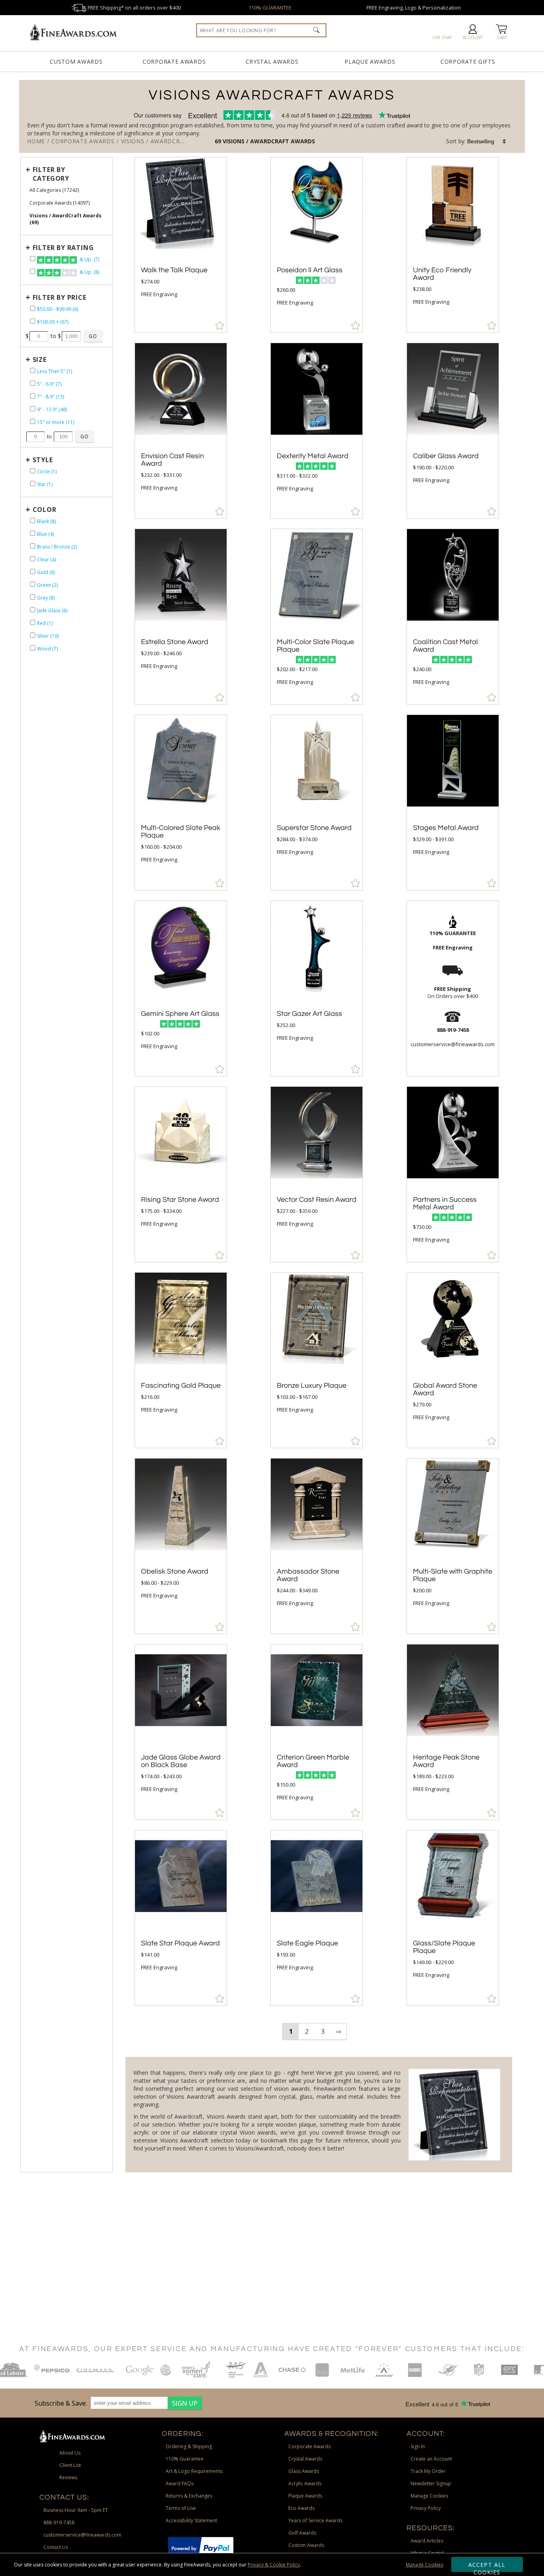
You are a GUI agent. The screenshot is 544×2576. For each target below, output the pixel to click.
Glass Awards (304, 2471)
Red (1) (45, 623)
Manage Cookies (425, 2565)
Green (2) (47, 585)
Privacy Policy (426, 2508)
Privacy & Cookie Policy (274, 2565)
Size (40, 359)
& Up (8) (89, 272)
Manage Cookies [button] (429, 2496)
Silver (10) (48, 636)
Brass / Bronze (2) (57, 547)
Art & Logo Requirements (194, 2471)
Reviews (68, 2477)
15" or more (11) (56, 422)
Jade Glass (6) (52, 610)
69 (219, 141)
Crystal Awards (272, 62)
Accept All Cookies (487, 2566)
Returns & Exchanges (189, 2496)
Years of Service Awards (315, 2520)
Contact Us (56, 2547)
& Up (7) (89, 259)
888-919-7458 (59, 2522)
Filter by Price (60, 297)
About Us (70, 2453)
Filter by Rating (63, 248)
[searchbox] (261, 30)
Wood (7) (47, 649)
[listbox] (487, 141)
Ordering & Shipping (189, 2446)
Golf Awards (302, 2533)
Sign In (418, 2446)
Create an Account (431, 2459)
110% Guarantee (185, 2459)
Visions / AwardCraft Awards (269, 141)
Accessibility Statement (191, 2520)
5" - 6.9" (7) (49, 384)
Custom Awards (76, 62)
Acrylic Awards (305, 2483)
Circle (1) (47, 472)
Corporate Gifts (468, 62)
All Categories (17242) (54, 190)
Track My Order (428, 2471)
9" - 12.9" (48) (52, 409)
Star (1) (45, 484)
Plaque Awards (370, 62)
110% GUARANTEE (270, 8)
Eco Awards (301, 2508)
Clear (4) (46, 560)
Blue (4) (45, 534)
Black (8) (46, 521)
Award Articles (427, 2541)
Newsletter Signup (431, 2483)
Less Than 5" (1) (55, 371)
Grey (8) (46, 598)
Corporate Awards (174, 62)
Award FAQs (180, 2483)
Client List (70, 2465)
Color (45, 510)
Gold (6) (46, 572)
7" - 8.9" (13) (51, 397)
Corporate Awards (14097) (60, 203)
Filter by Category (51, 174)
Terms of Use (181, 2508)
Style (43, 460)
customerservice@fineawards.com (82, 2535)
